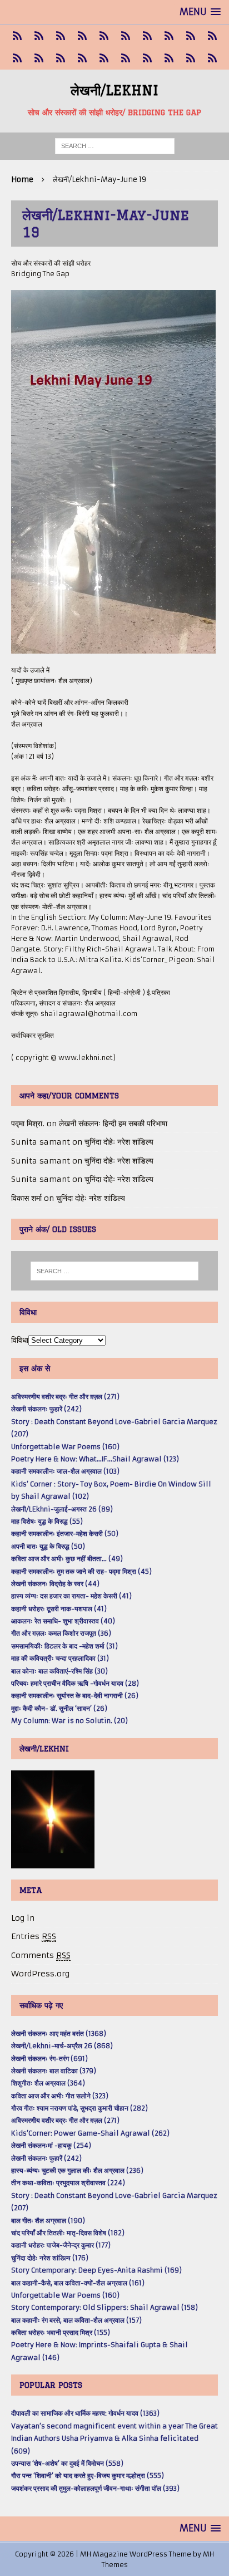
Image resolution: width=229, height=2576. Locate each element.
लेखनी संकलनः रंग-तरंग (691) (49, 2059)
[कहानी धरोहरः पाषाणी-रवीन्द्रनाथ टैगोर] (212, 36)
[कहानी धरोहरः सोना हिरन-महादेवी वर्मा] (104, 58)
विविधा (20, 1340)
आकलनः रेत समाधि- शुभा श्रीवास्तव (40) (63, 1621)
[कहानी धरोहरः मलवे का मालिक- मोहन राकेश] (39, 58)
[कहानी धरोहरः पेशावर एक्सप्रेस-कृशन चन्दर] (17, 58)
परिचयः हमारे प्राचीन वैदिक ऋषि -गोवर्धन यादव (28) (75, 1683)
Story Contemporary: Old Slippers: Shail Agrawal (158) (104, 2307)
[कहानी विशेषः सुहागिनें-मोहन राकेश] (60, 36)
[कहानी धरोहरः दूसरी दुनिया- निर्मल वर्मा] (190, 36)
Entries (34, 1936)
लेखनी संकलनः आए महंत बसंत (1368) (59, 2033)
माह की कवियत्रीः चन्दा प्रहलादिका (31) (60, 1658)
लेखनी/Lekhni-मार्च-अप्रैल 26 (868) (62, 2046)
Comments (41, 1955)
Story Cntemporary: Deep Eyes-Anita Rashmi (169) (96, 2270)
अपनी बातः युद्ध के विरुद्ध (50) (48, 1546)
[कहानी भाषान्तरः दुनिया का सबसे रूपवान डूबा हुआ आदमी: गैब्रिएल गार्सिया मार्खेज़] (104, 36)
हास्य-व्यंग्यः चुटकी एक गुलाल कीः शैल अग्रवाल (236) (77, 2170)
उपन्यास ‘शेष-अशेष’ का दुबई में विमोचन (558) (67, 2463)
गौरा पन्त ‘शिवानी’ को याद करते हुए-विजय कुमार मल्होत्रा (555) (88, 2476)
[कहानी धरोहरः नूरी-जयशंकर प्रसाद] (17, 36)
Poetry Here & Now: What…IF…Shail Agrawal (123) (95, 1459)
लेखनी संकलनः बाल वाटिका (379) (54, 2071)
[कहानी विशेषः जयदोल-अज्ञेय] (212, 58)
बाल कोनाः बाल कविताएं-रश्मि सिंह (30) (59, 1671)
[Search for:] (115, 146)
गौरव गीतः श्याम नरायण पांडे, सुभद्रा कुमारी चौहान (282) (79, 2108)
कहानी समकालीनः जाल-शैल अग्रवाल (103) (65, 1471)
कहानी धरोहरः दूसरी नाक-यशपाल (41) (59, 1609)
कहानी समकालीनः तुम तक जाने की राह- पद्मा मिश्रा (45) (81, 1571)
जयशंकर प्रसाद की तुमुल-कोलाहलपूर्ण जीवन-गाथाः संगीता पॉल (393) (95, 2488)
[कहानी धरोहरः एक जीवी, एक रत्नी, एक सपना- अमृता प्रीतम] (147, 36)
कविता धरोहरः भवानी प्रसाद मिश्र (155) (61, 2332)
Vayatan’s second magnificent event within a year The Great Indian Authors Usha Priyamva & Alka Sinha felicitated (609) (114, 2438)
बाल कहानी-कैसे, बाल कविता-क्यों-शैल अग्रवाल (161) (78, 2283)
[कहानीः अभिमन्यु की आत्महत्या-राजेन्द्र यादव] (39, 36)
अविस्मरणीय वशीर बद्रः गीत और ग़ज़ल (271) (65, 1397)
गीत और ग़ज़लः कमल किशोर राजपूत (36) (61, 1633)
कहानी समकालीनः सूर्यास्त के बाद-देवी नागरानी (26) (75, 1696)
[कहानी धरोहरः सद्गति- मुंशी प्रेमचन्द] (82, 58)
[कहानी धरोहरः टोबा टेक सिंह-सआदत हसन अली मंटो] (169, 36)
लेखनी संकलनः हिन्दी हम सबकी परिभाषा (113, 1123)
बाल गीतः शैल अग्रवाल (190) (48, 2221)
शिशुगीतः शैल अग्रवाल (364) (48, 2083)
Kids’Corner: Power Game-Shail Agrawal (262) (90, 2133)
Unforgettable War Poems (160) (65, 1447)
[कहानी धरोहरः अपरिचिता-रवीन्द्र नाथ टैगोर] (190, 58)
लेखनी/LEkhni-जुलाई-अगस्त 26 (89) (62, 1509)
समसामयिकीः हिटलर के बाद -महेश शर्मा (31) (64, 1646)
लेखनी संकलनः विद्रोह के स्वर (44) (55, 1584)
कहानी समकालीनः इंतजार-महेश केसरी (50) (65, 1534)
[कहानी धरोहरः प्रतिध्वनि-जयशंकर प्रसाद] (82, 36)
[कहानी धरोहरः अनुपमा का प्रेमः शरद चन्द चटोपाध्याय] (169, 58)
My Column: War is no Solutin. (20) (69, 1721)
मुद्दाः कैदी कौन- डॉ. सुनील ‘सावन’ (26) (59, 1708)
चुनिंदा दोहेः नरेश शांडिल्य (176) (50, 2258)
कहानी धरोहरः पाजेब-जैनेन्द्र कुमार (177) (61, 2245)
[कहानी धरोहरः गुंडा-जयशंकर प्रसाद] (125, 58)
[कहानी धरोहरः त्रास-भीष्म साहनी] (125, 36)
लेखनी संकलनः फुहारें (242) (46, 1409)
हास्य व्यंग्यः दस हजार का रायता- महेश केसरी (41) (71, 1596)
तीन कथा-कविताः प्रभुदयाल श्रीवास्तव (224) (68, 2183)
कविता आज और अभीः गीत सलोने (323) (60, 2096)
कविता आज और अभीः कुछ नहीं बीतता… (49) (67, 1559)
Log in (23, 1918)
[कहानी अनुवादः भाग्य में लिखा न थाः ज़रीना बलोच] (147, 58)
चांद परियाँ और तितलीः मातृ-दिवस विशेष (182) (68, 2233)
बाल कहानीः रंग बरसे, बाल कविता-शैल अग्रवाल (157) (76, 2320)
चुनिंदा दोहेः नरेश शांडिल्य (119, 1142)
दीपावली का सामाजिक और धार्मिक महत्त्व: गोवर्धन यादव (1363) (85, 2413)
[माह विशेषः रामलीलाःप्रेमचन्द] (60, 58)
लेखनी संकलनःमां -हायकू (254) (51, 2145)
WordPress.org (40, 1974)
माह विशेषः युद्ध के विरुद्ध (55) (47, 1521)
